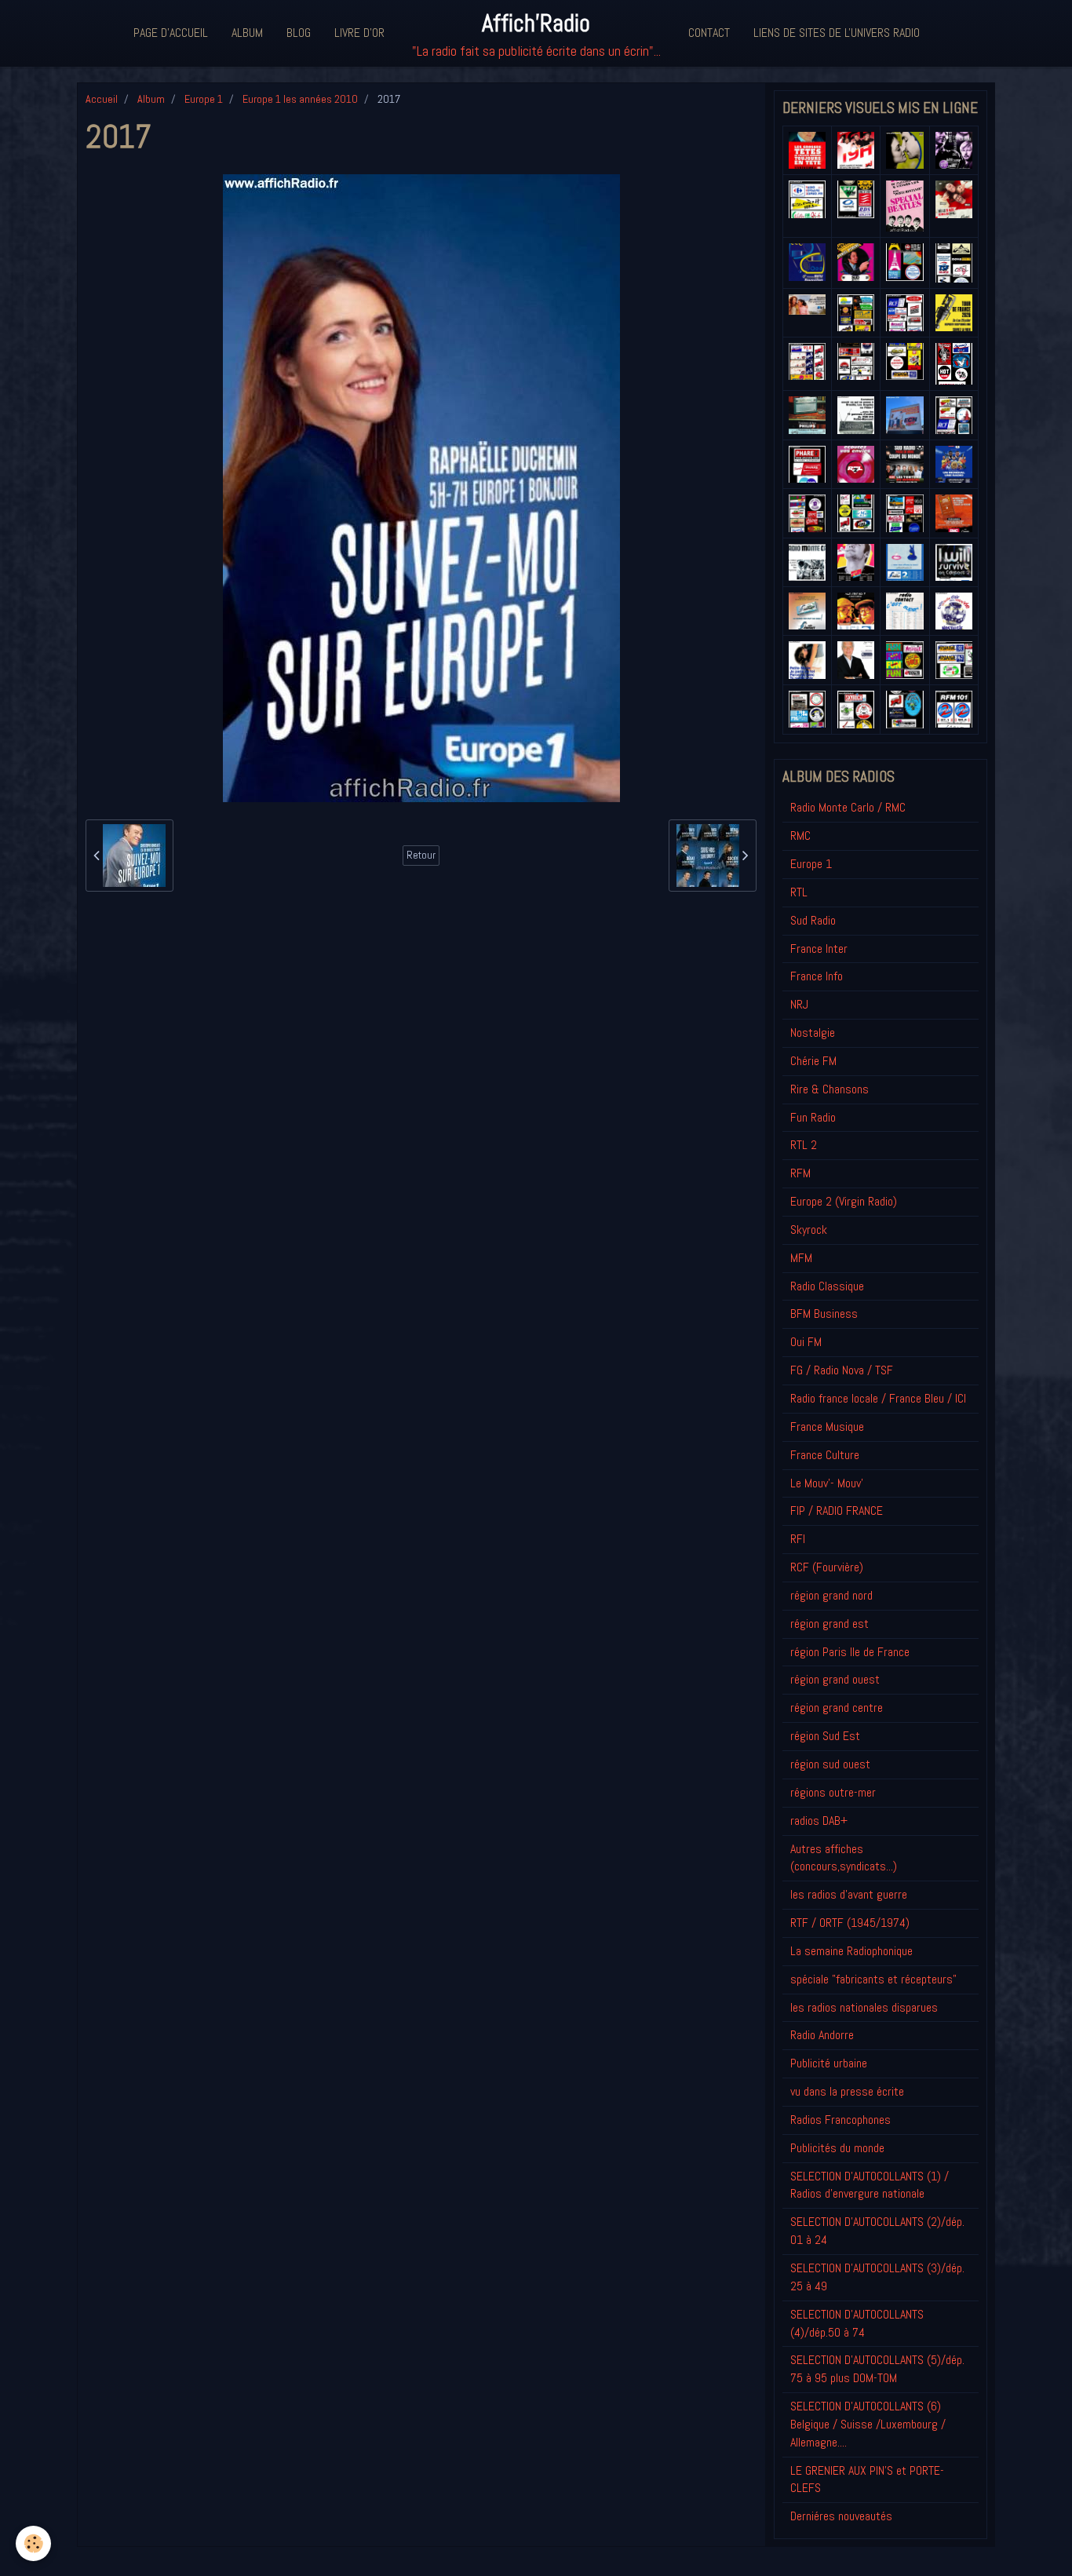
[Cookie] (33, 2543)
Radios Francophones (840, 2120)
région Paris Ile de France (850, 1652)
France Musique (827, 1427)
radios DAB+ (819, 1821)
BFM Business (824, 1314)
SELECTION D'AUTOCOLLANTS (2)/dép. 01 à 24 (877, 2231)
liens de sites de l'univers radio (837, 33)
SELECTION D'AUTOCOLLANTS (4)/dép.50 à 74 (857, 2323)
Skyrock (809, 1230)
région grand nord (831, 1595)
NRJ (799, 1004)
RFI (798, 1539)
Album (247, 33)
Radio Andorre (822, 2035)
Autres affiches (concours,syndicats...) (844, 1858)
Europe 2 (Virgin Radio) (844, 1201)
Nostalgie (813, 1033)
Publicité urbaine (829, 2063)
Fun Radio (813, 1117)
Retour (421, 855)
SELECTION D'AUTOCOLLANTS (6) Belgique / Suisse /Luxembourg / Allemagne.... (868, 2424)
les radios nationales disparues (864, 2007)
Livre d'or (359, 33)
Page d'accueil (171, 33)
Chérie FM (813, 1061)
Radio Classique (827, 1286)
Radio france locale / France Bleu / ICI (878, 1398)
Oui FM (806, 1342)
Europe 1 (204, 99)
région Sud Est (825, 1736)
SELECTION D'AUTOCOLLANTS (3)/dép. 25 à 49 (877, 2277)
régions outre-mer (833, 1792)
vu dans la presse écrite (847, 2091)
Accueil (102, 99)
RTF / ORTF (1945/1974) (850, 1923)
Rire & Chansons (830, 1089)
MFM (801, 1258)
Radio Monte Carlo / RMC (848, 807)
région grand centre (837, 1708)
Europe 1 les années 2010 (300, 99)
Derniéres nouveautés (841, 2516)
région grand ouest (835, 1679)
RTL (799, 892)
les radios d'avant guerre (849, 1894)
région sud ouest (830, 1764)
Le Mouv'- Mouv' (827, 1483)
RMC (800, 836)
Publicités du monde (837, 2148)
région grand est (830, 1624)
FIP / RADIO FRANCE (837, 1511)
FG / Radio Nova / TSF (842, 1370)
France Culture (825, 1455)
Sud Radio (813, 920)
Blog (299, 33)
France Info (817, 976)
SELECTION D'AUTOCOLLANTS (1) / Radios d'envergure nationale (870, 2185)
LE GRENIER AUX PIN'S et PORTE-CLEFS (867, 2479)
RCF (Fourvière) (827, 1567)
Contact (709, 33)
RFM (800, 1173)
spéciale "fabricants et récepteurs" (873, 1979)
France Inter (819, 949)
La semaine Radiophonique (851, 1951)
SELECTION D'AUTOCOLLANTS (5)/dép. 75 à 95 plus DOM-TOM (877, 2369)
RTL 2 (804, 1145)
